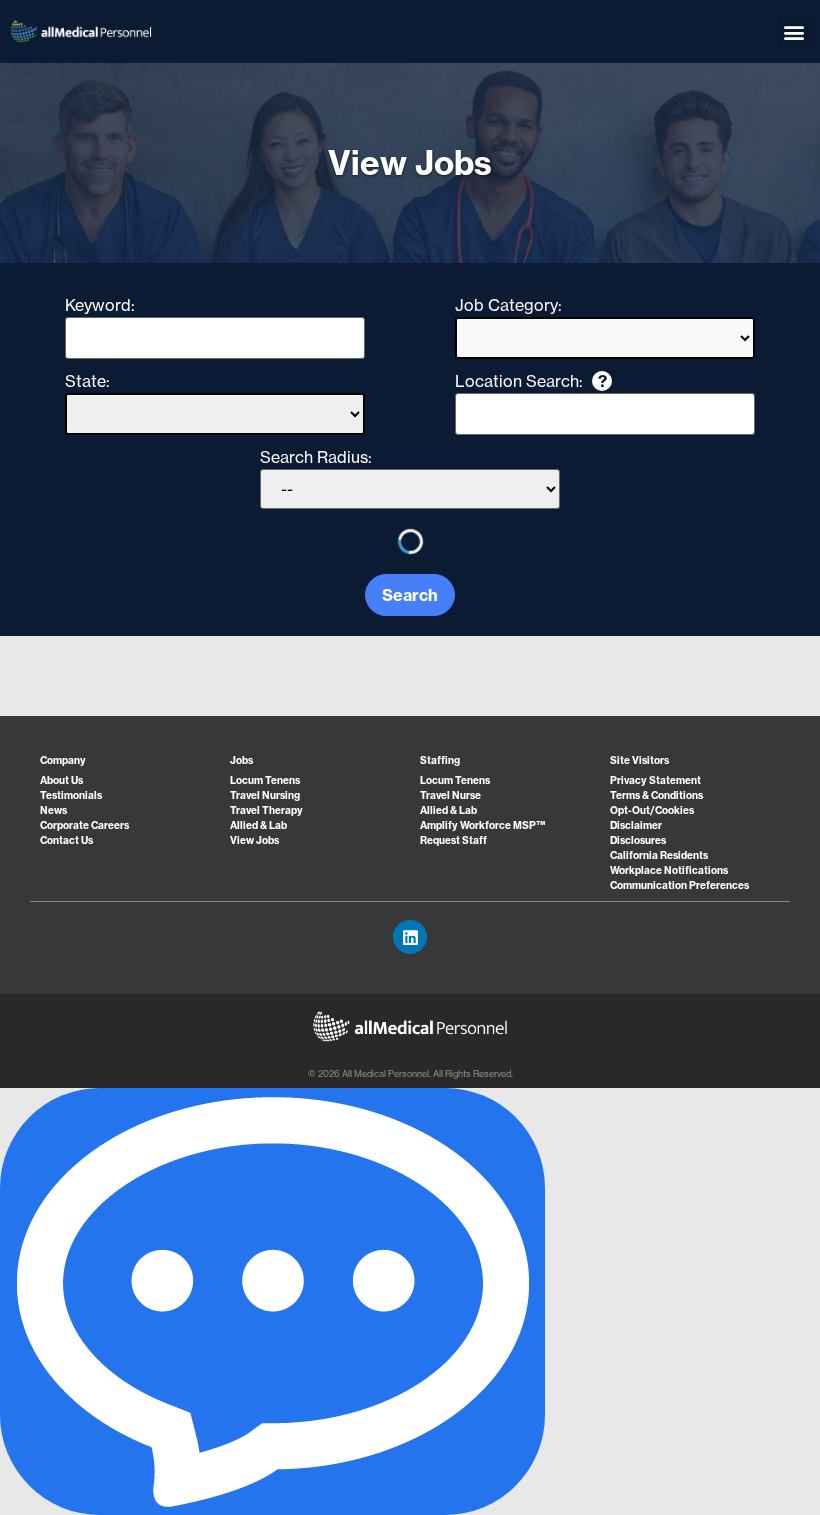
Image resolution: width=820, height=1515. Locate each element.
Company (63, 760)
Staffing (440, 760)
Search (410, 595)
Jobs (241, 760)
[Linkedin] (410, 937)
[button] (793, 31)
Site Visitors (639, 760)
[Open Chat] (272, 1301)
